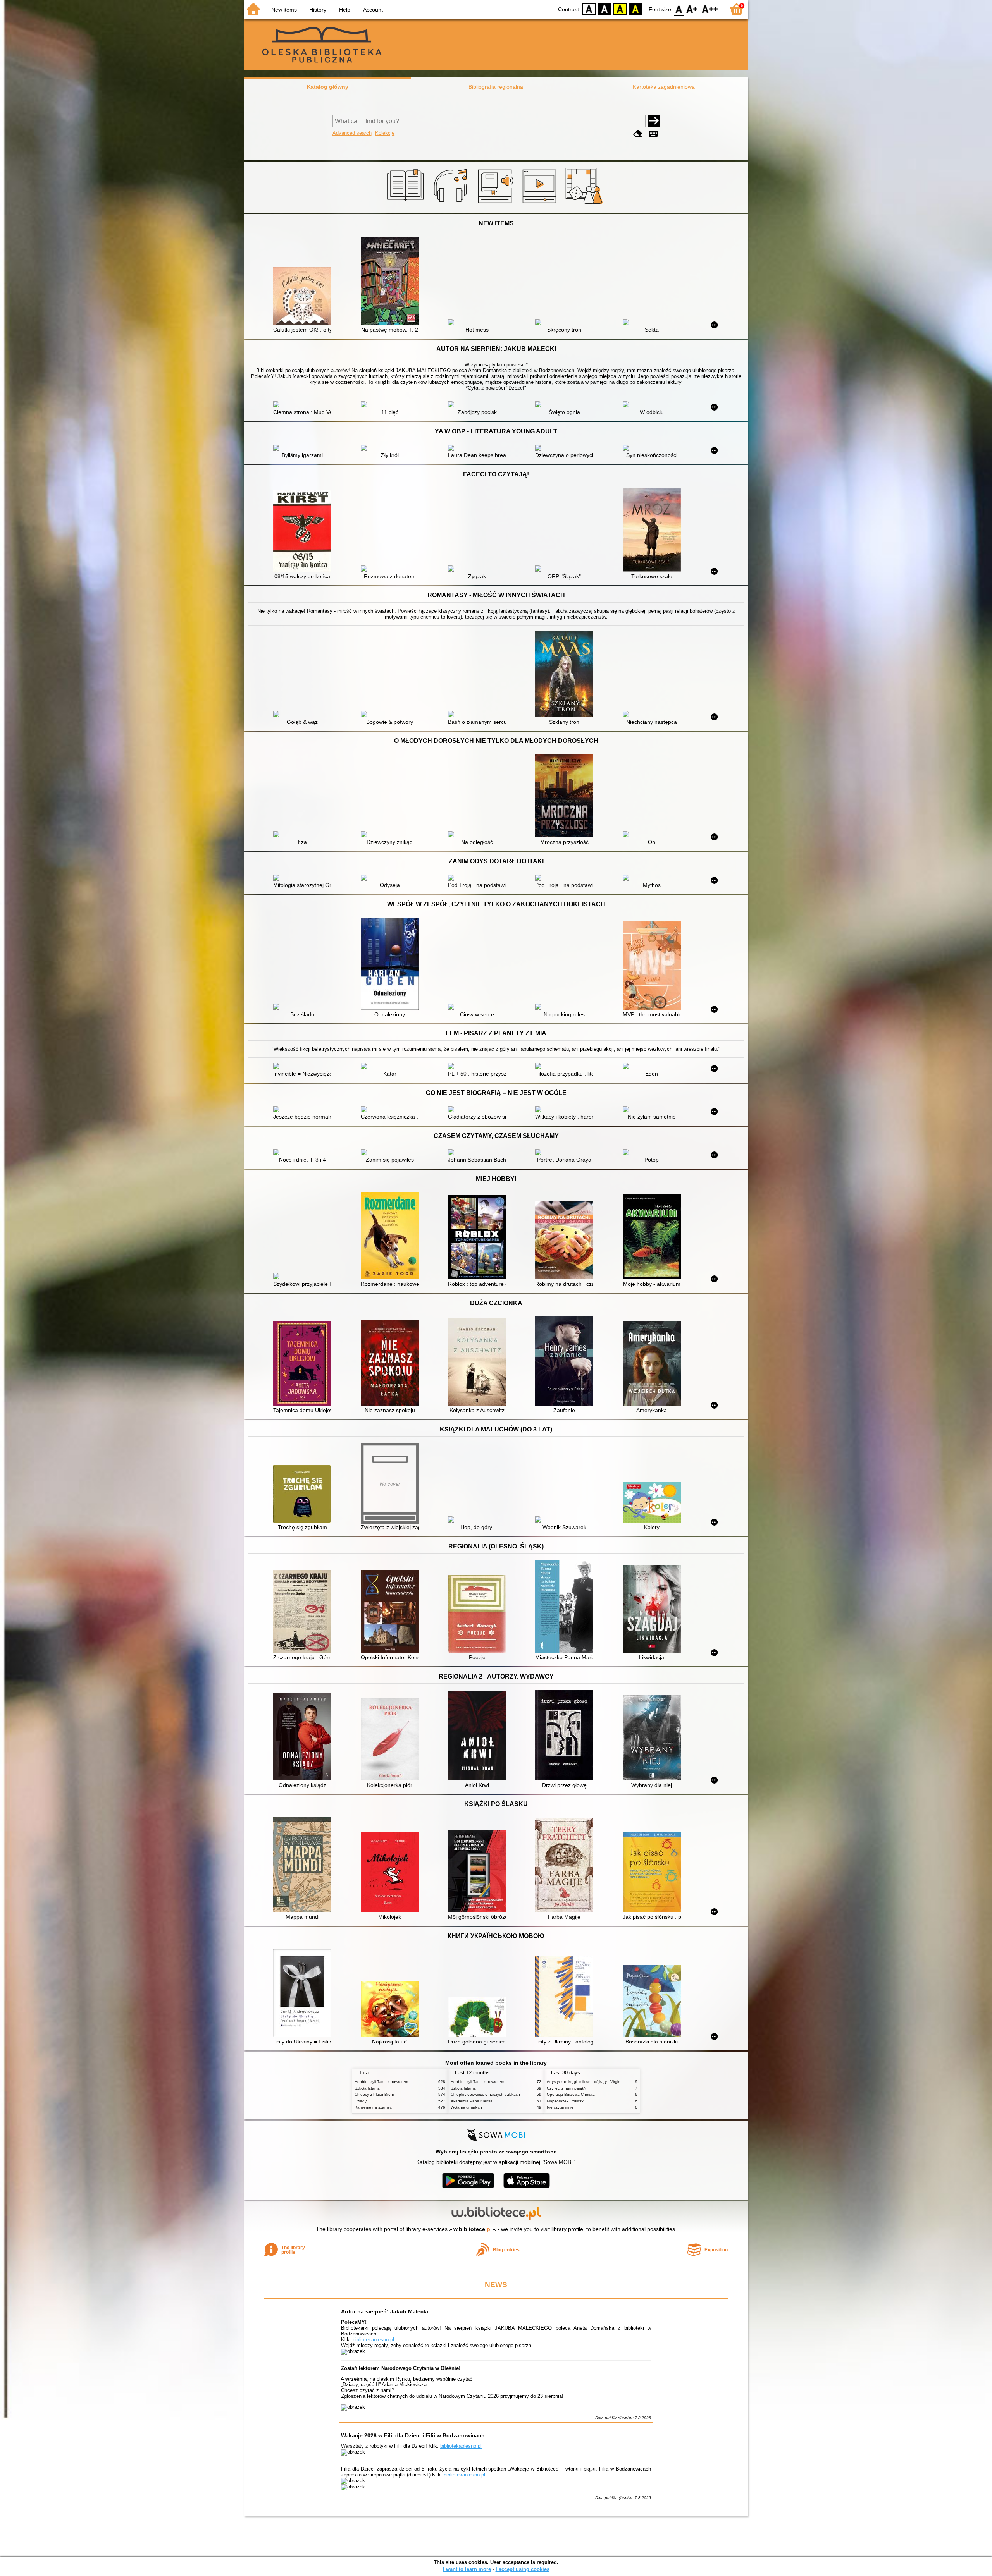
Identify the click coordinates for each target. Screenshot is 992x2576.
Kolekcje (385, 133)
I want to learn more (467, 2569)
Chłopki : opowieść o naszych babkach (485, 2094)
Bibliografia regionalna (496, 87)
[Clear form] (638, 134)
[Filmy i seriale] (541, 204)
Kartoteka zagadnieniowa (664, 87)
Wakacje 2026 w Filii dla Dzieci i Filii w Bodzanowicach (413, 2435)
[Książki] (407, 204)
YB (620, 9)
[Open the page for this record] (304, 297)
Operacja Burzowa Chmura (571, 2094)
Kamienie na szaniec (373, 2107)
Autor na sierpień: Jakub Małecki (385, 2311)
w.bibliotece (473, 2229)
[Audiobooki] (496, 204)
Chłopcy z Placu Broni (374, 2094)
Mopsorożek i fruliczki (566, 2101)
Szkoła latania (367, 2088)
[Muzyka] (452, 204)
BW (604, 9)
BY (635, 9)
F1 (692, 9)
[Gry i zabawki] (585, 204)
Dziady (361, 2101)
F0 (679, 9)
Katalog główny (328, 87)
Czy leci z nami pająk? (567, 2088)
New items (284, 10)
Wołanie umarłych (466, 2107)
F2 (710, 9)
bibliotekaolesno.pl (373, 2340)
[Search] (654, 121)
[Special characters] (653, 134)
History (318, 10)
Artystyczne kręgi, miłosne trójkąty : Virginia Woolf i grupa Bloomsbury (609, 2082)
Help (345, 10)
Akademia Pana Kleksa (472, 2101)
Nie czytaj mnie (560, 2107)
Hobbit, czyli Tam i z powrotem (381, 2082)
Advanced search (352, 133)
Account (373, 10)
